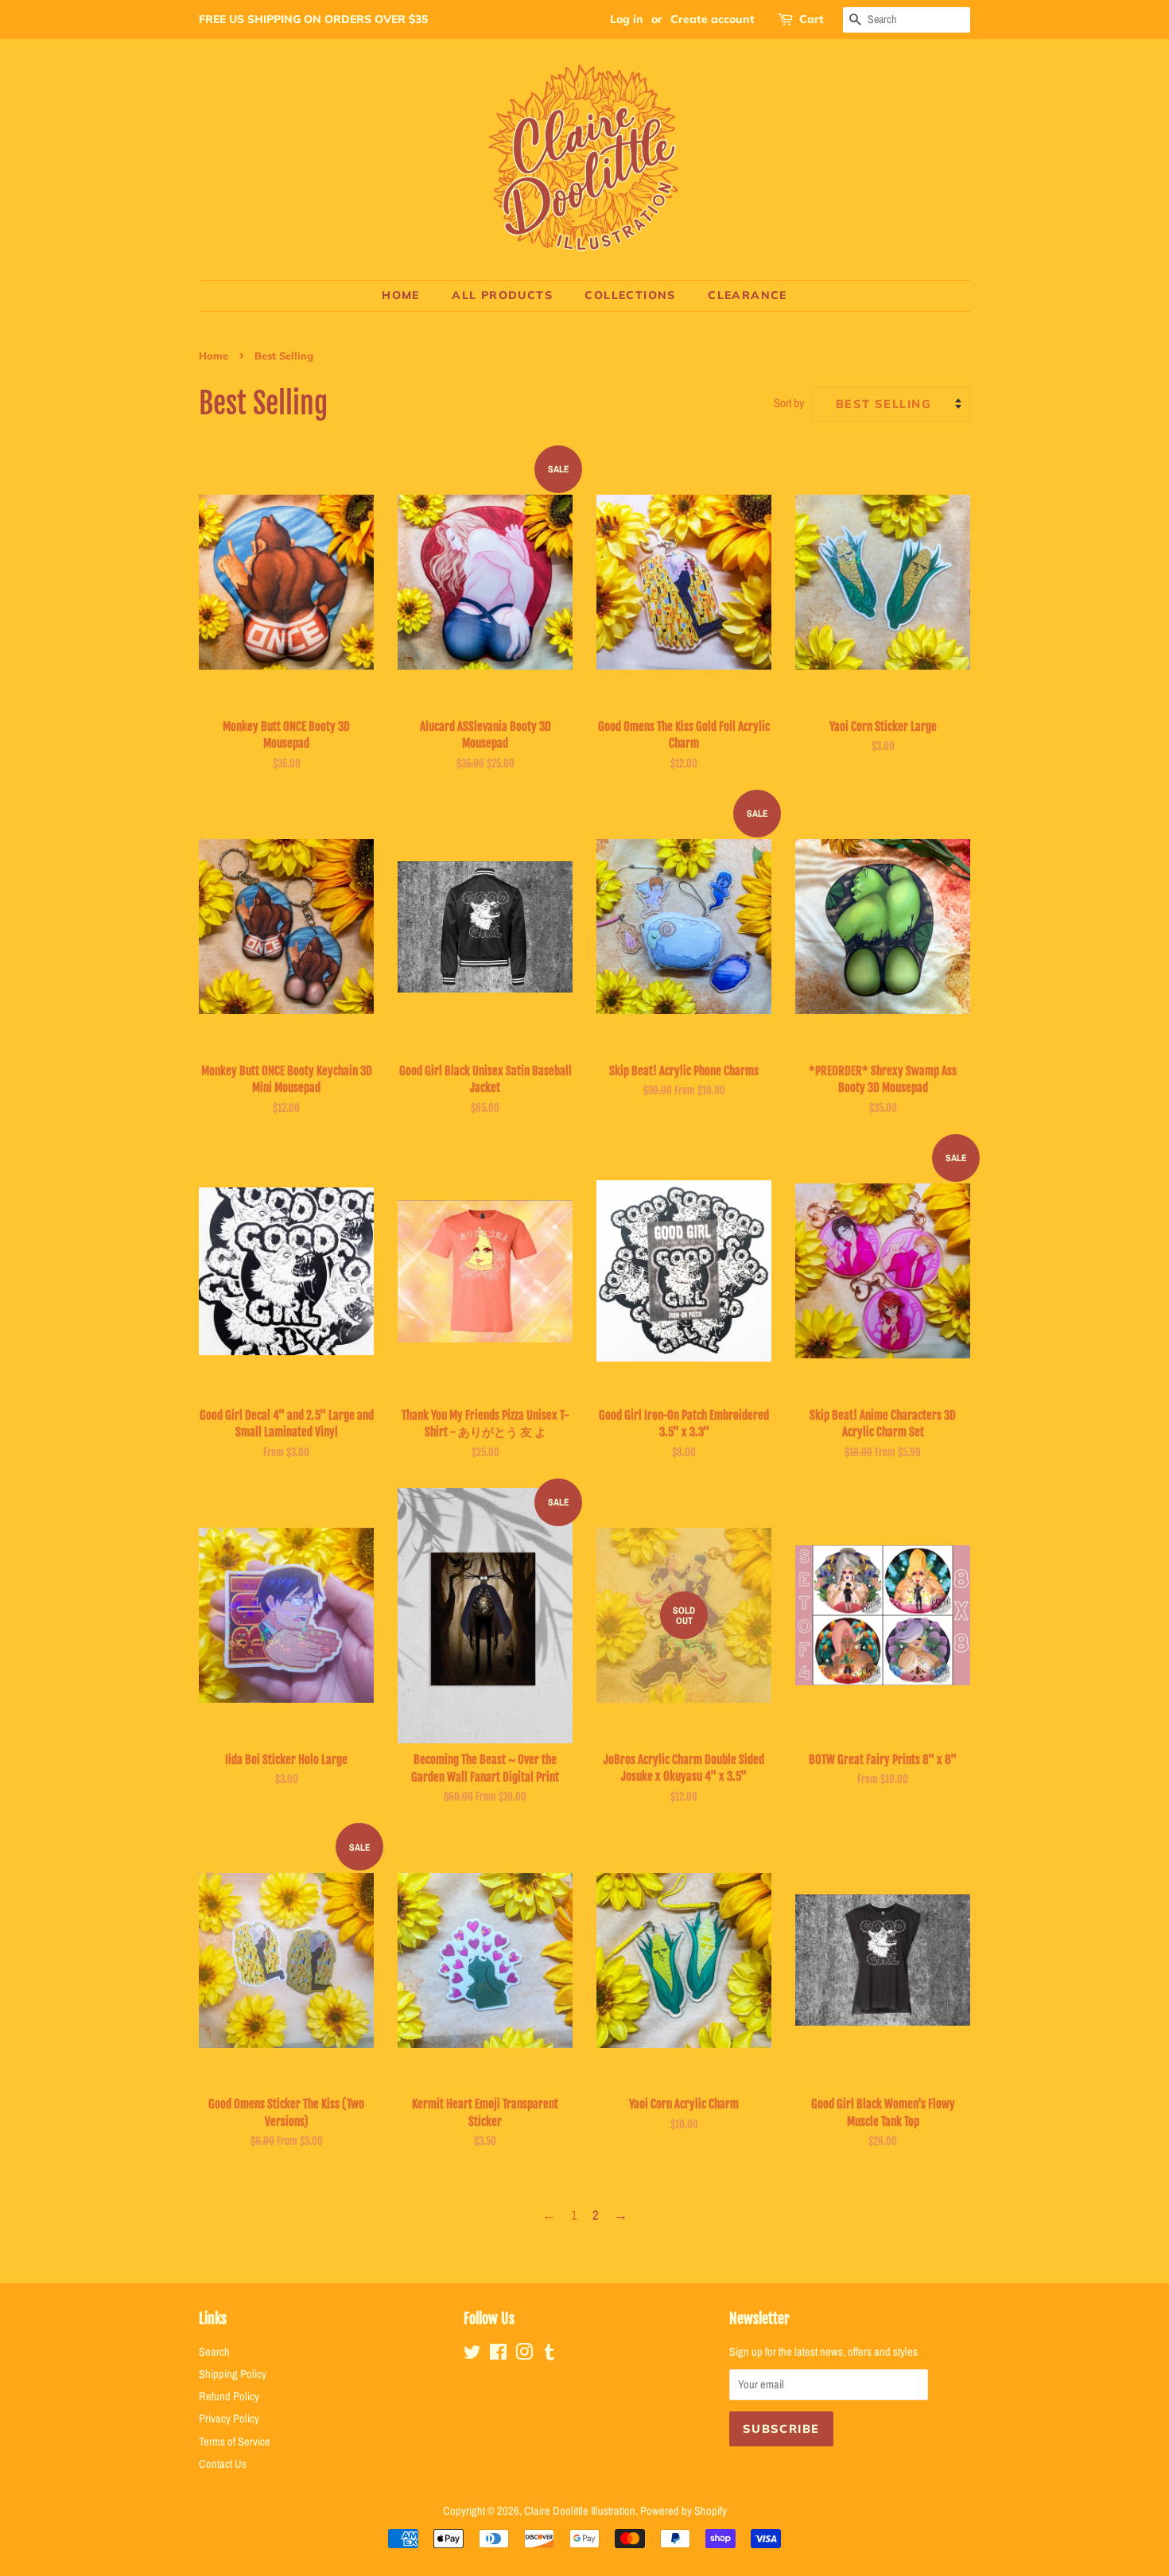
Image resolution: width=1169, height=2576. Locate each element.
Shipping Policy (233, 2374)
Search (214, 2352)
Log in (627, 19)
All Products (502, 295)
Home (401, 295)
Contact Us (223, 2464)
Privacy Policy (229, 2419)
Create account (713, 19)
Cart (812, 19)
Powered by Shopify (684, 2511)
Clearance (748, 295)
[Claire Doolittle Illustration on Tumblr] (550, 2355)
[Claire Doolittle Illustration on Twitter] (472, 2355)
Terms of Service (235, 2442)
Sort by (789, 403)
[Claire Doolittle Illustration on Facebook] (498, 2355)
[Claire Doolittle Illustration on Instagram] (524, 2355)
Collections (630, 295)
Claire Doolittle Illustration (580, 2511)
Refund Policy (229, 2396)
